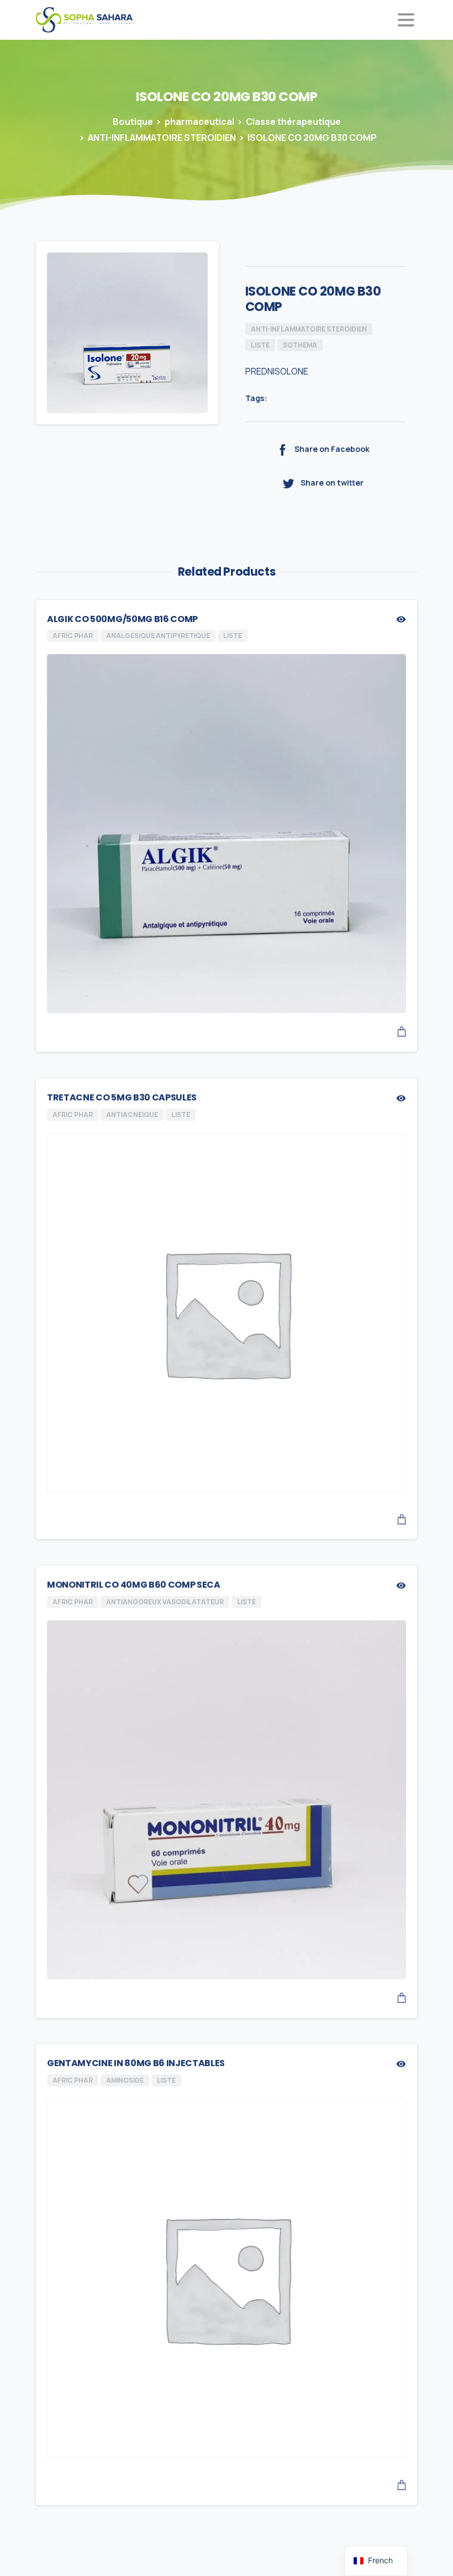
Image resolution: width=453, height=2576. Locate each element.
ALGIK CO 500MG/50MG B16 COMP (122, 619)
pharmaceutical (199, 122)
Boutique (133, 122)
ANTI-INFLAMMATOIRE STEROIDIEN (162, 138)
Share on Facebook (332, 449)
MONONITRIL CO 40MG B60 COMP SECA (134, 1585)
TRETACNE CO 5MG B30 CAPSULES (122, 1097)
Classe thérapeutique (293, 122)
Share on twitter (332, 483)
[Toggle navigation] (406, 20)
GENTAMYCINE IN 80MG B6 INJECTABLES (136, 2063)
